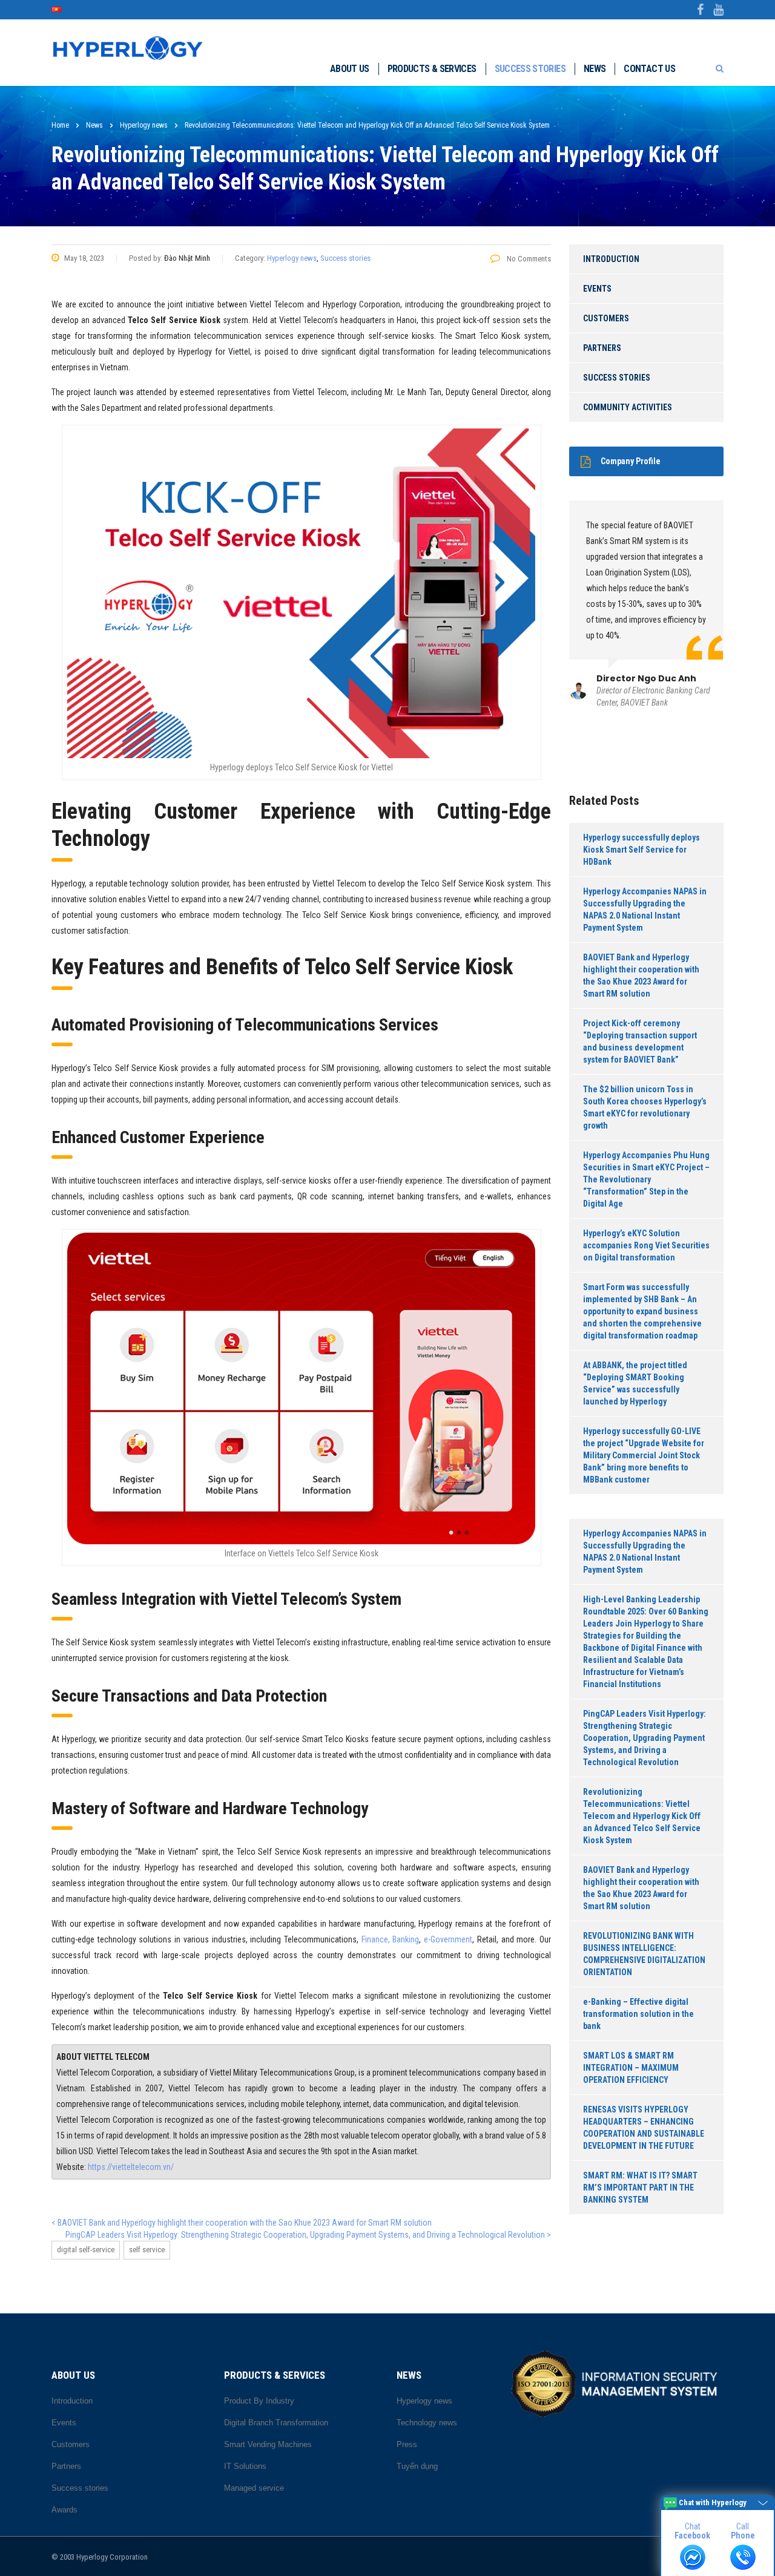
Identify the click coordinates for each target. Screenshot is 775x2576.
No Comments (528, 259)
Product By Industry (259, 2401)
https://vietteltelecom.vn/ (131, 2167)
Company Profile (631, 461)
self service (147, 2250)
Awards (64, 2510)
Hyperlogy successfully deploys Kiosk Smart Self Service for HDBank (641, 850)
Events (597, 289)
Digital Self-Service (86, 2250)
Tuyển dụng (417, 2466)
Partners (602, 348)
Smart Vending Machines (268, 2444)
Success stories (530, 69)
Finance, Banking (391, 1939)
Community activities (628, 407)
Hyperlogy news (292, 258)
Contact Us (649, 69)
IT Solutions (245, 2466)
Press (407, 2444)
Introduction (611, 259)
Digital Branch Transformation (276, 2423)
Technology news (427, 2423)
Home (60, 125)
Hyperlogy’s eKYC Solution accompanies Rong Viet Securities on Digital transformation (646, 1245)
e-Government (448, 1939)
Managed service (254, 2488)
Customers (606, 318)
